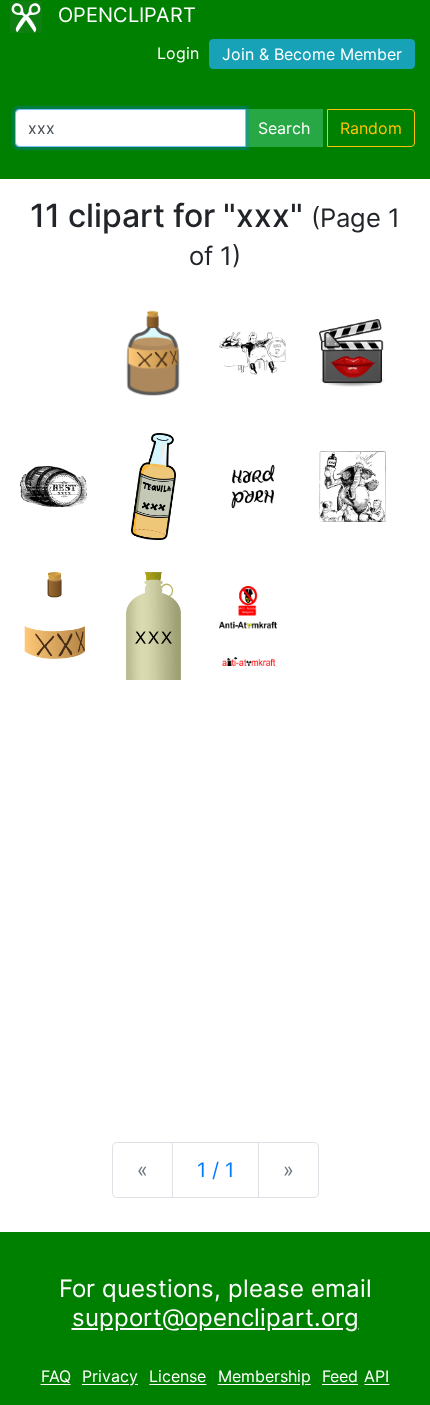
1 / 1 (215, 1170)
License (177, 1377)
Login (178, 53)
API (376, 1377)
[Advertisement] (215, 895)
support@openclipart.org (215, 1317)
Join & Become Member (312, 54)
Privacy (110, 1377)
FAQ (56, 1377)
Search (284, 128)
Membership (264, 1377)
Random (371, 128)
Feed (340, 1377)
